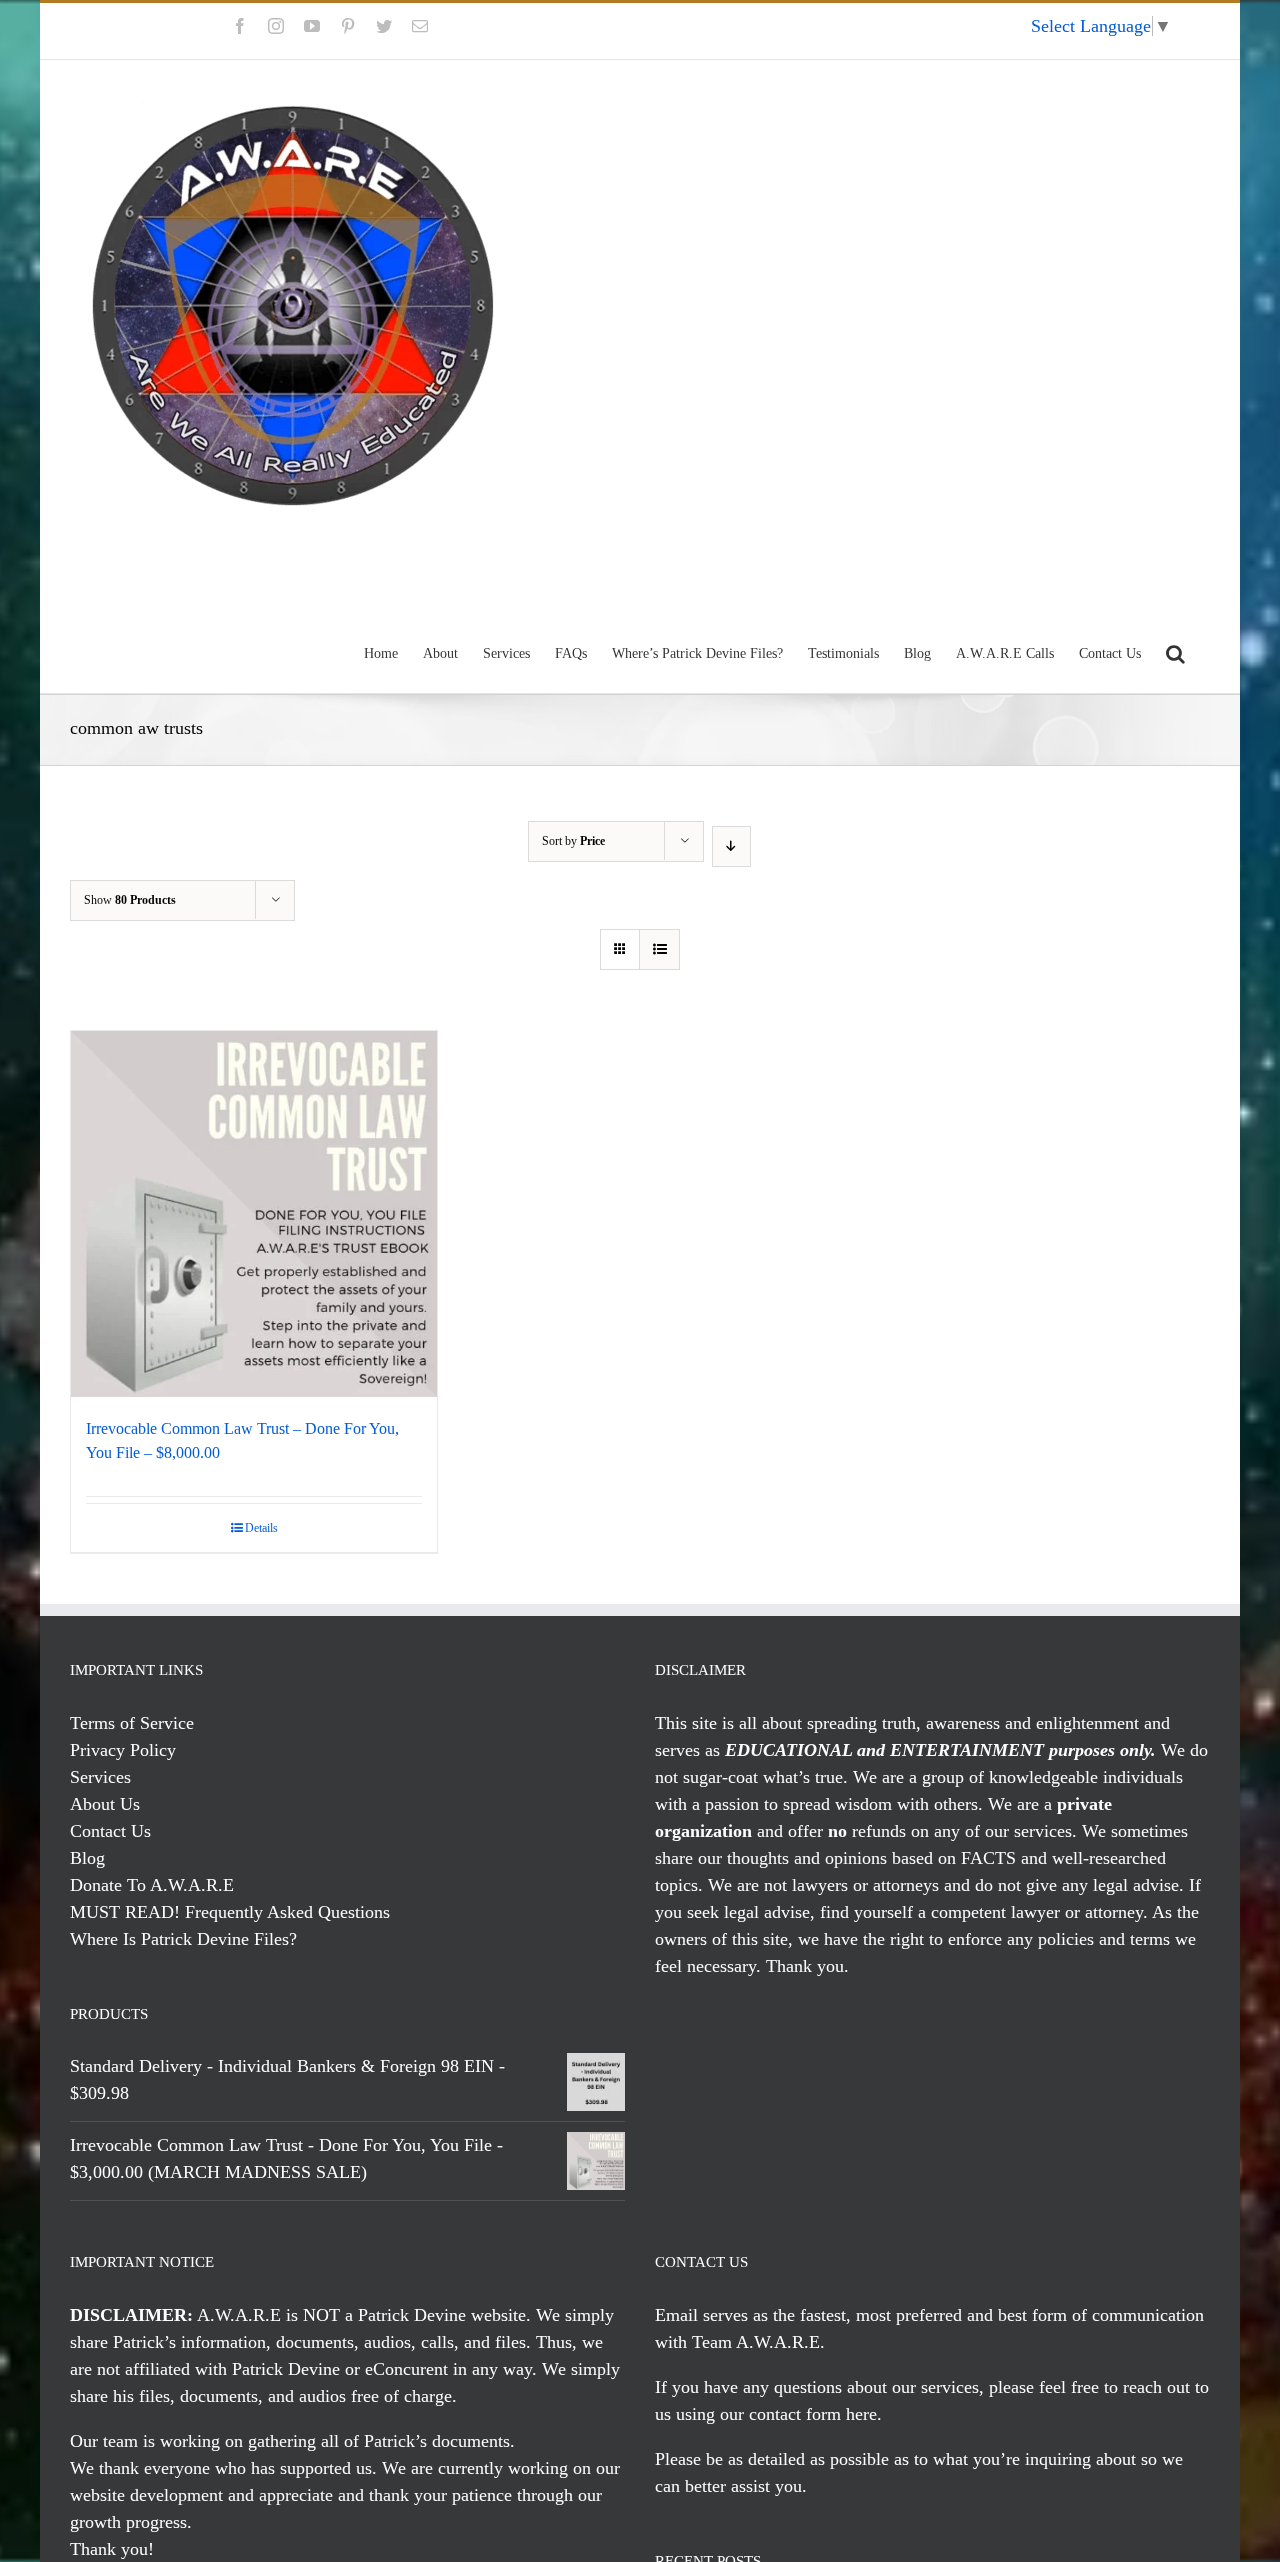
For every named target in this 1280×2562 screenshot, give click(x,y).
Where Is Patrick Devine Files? (183, 1939)
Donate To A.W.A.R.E (152, 1885)
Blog (87, 1858)
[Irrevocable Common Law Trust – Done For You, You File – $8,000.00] (254, 1214)
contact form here (813, 2414)
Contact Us (110, 1831)
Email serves (701, 2315)
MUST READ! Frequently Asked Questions (230, 1912)
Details (261, 1528)
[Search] (1175, 651)
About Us (105, 1804)
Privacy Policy (123, 1750)
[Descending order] (731, 846)
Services (100, 1777)
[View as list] (659, 949)
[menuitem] (972, 31)
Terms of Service (132, 1723)
